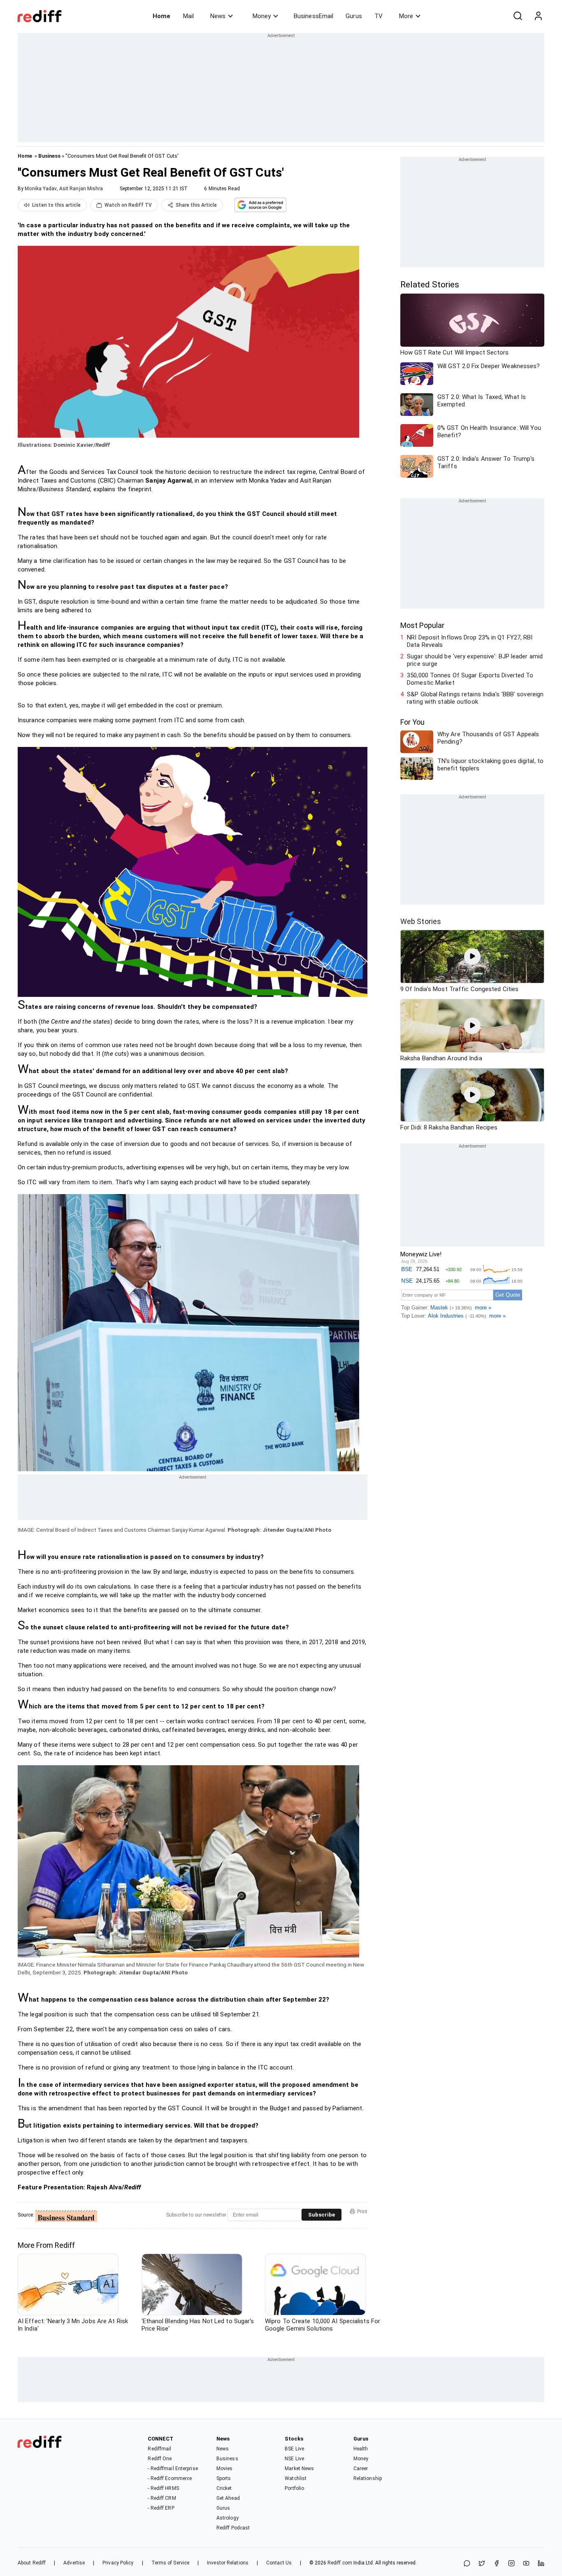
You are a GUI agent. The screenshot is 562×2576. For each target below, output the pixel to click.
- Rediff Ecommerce (170, 2478)
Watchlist (296, 2478)
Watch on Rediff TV (128, 205)
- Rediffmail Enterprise (173, 2469)
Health (361, 2449)
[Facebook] (497, 2564)
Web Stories (421, 921)
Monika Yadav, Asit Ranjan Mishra (64, 189)
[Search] (518, 16)
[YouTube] (526, 2564)
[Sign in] (538, 16)
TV (379, 16)
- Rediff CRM (162, 2498)
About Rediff (32, 2563)
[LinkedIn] (541, 2564)
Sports (224, 2478)
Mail (188, 16)
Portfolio (294, 2488)
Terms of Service (171, 2563)
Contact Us (279, 2563)
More (406, 16)
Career (361, 2469)
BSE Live (294, 2449)
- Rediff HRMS (163, 2488)
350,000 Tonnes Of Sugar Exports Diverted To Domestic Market (470, 679)
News (218, 16)
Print (362, 2212)
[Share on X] (482, 2564)
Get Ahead (228, 2498)
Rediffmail (159, 2449)
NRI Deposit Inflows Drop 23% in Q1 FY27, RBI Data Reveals (470, 641)
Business (49, 156)
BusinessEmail (314, 16)
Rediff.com (340, 2563)
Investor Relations (228, 2563)
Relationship (368, 2478)
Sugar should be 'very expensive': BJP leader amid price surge (475, 660)
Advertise (74, 2563)
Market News (299, 2469)
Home (161, 16)
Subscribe (322, 2215)
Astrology (228, 2518)
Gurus (354, 16)
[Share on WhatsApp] (467, 2564)
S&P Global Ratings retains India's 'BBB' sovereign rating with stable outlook (475, 698)
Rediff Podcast (233, 2528)
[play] (472, 957)
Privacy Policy (118, 2563)
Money (262, 16)
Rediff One (160, 2459)
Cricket (224, 2488)
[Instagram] (511, 2564)
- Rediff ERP (161, 2508)
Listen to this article (56, 205)
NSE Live (294, 2459)
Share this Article (196, 205)
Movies (225, 2469)
